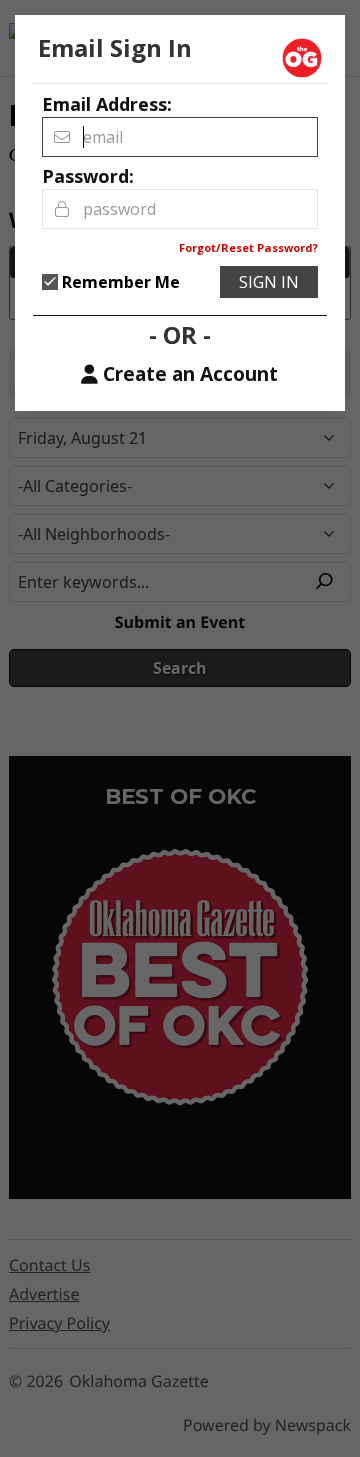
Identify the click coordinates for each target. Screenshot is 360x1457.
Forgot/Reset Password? (248, 247)
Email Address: (107, 104)
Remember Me (121, 282)
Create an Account (190, 374)
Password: (88, 176)
